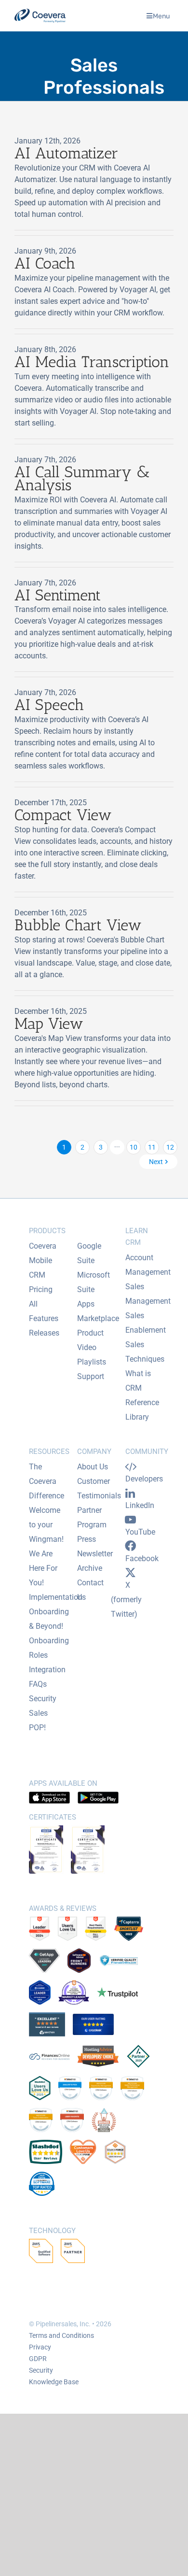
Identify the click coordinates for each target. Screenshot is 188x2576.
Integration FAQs (47, 1677)
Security (43, 1699)
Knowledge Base (54, 2382)
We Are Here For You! (43, 1568)
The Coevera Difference (47, 1481)
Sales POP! (38, 1720)
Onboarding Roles (49, 1648)
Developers (144, 1479)
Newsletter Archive (95, 1561)
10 (134, 1147)
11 (152, 1147)
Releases (44, 1333)
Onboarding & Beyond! (49, 1619)
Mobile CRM (40, 1268)
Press (87, 1539)
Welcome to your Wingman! (46, 1525)
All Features (44, 1311)
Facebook (142, 1558)
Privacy (40, 2347)
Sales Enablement (146, 1323)
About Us (93, 1467)
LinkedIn (140, 1505)
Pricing (41, 1289)
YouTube (140, 1532)
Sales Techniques (145, 1352)
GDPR (38, 2359)
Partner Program (92, 1517)
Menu (161, 16)
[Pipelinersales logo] (40, 16)
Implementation (56, 1597)
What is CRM (138, 1381)
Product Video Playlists (92, 1347)
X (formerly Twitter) (126, 1600)
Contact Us (90, 1590)
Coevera (43, 1246)
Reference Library (142, 1410)
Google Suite (89, 1253)
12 (170, 1147)
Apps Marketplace (98, 1311)
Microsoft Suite (94, 1282)
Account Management (148, 1265)
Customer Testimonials (99, 1488)
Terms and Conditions (61, 2335)
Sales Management (148, 1294)
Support (91, 1376)
